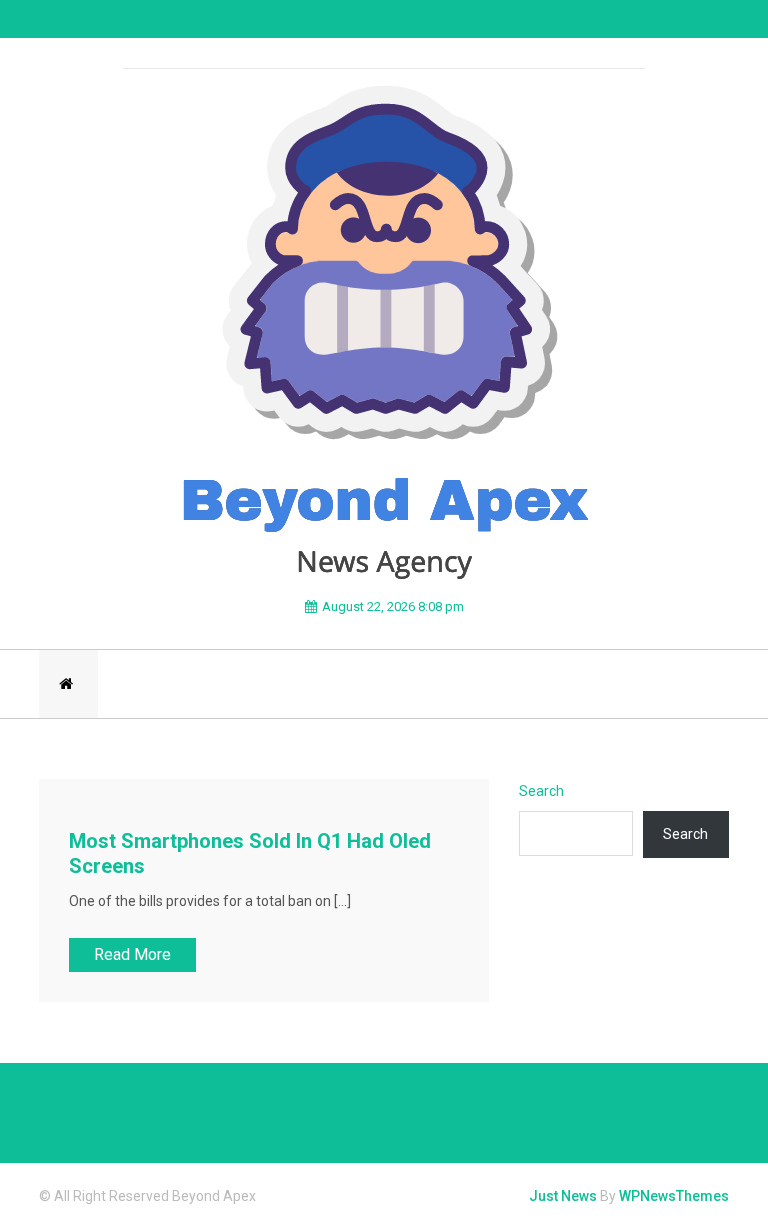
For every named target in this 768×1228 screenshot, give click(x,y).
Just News (563, 1196)
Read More (132, 954)
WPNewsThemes (674, 1196)
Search (541, 791)
